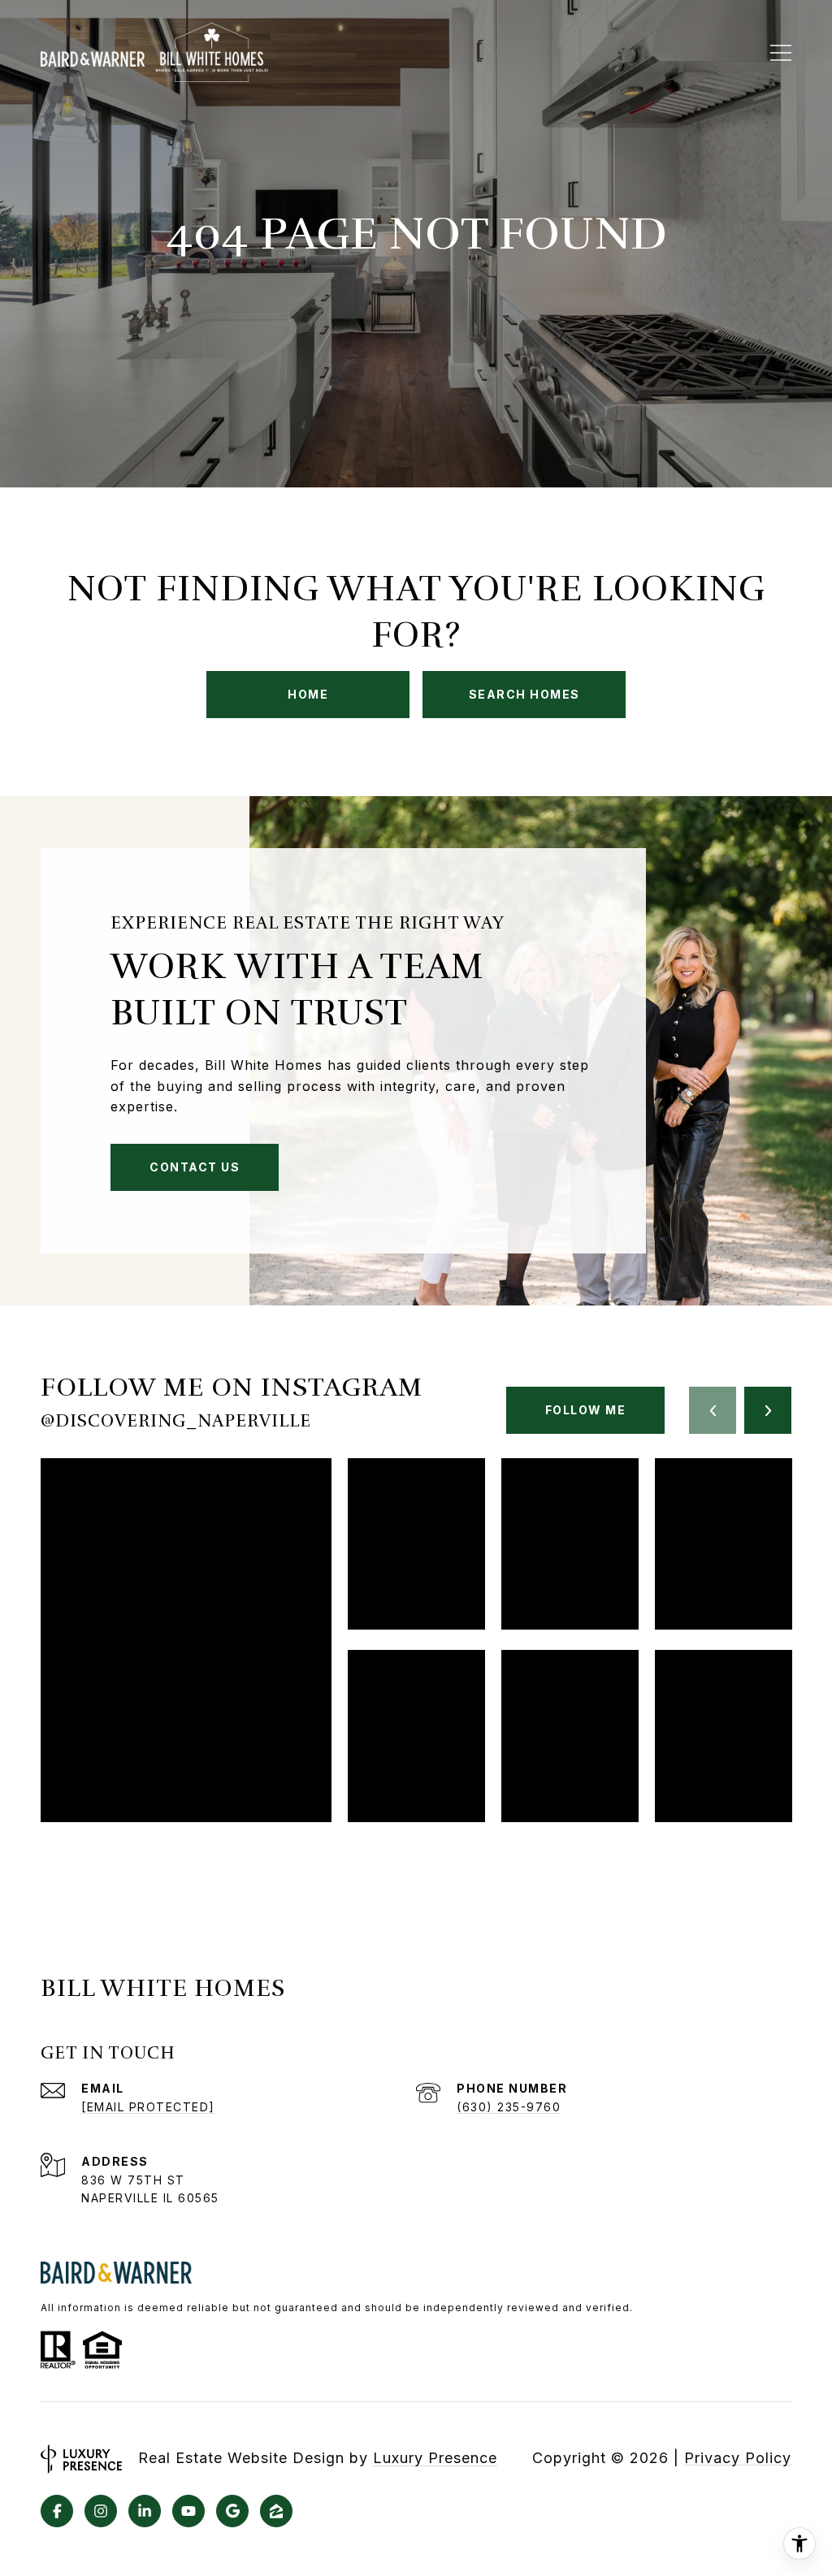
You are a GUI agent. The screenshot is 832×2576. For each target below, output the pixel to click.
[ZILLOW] (276, 2511)
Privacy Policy (738, 2458)
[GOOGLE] (232, 2511)
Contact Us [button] (195, 1167)
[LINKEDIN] (145, 2511)
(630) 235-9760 (509, 2107)
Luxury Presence (435, 2458)
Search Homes (524, 694)
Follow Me (586, 1410)
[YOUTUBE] (188, 2511)
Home (308, 694)
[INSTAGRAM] (101, 2511)
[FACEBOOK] (57, 2511)
